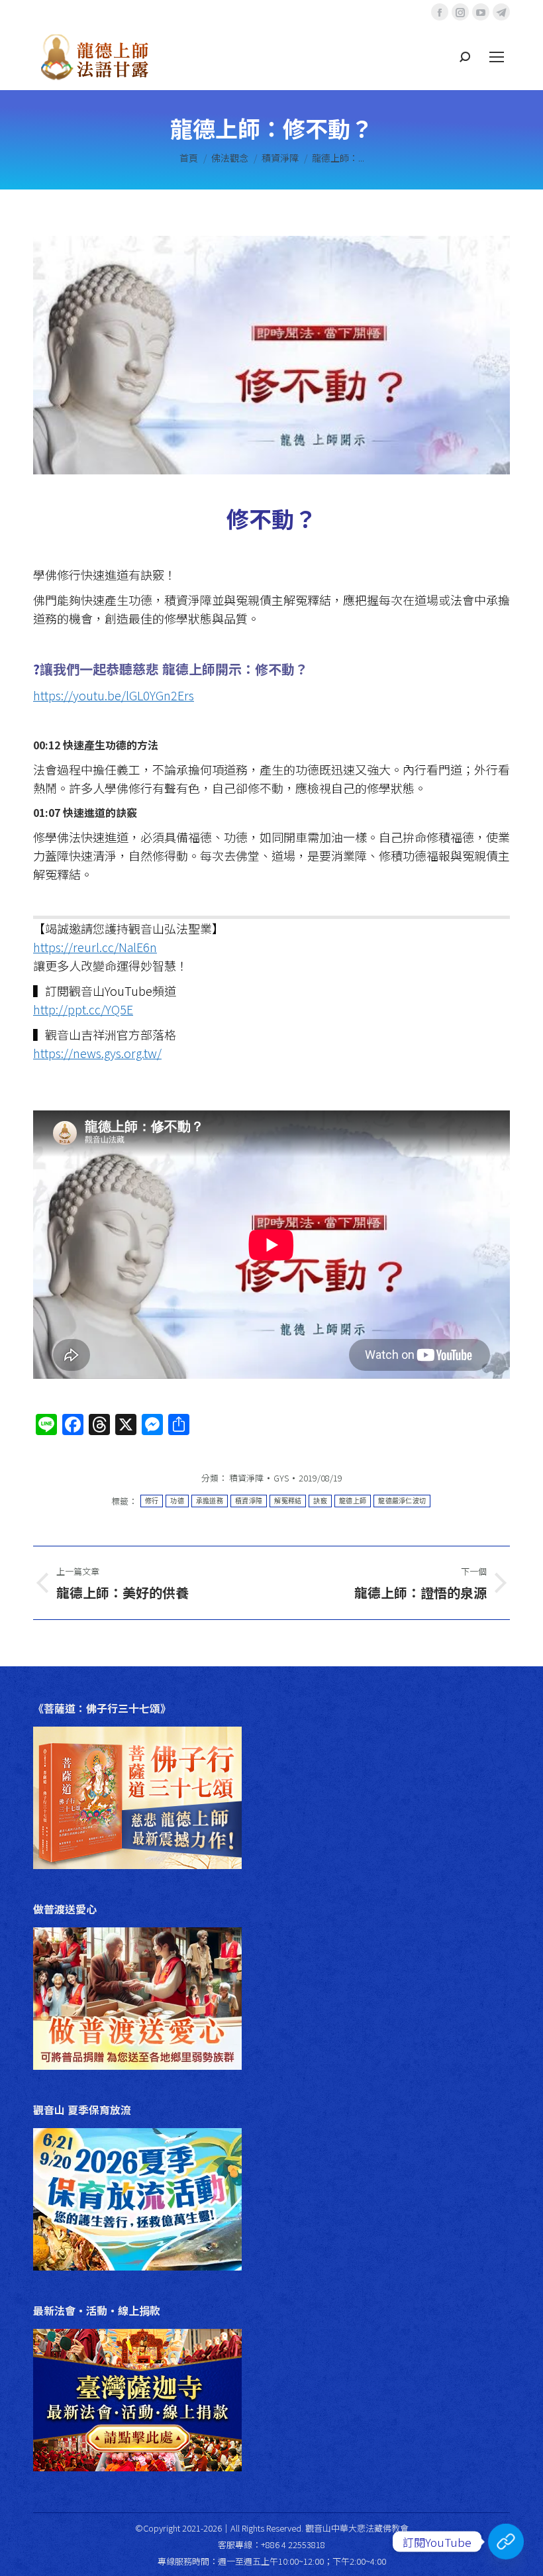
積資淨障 (246, 1478)
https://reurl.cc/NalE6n (95, 947)
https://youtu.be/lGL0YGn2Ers (114, 695)
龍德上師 (353, 1501)
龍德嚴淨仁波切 (402, 1501)
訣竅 (320, 1501)
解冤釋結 (288, 1501)
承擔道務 (210, 1501)
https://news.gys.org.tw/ (97, 1053)
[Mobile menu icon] (497, 57)
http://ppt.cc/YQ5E (83, 1009)
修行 (152, 1501)
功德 (177, 1501)
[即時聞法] (506, 2542)
